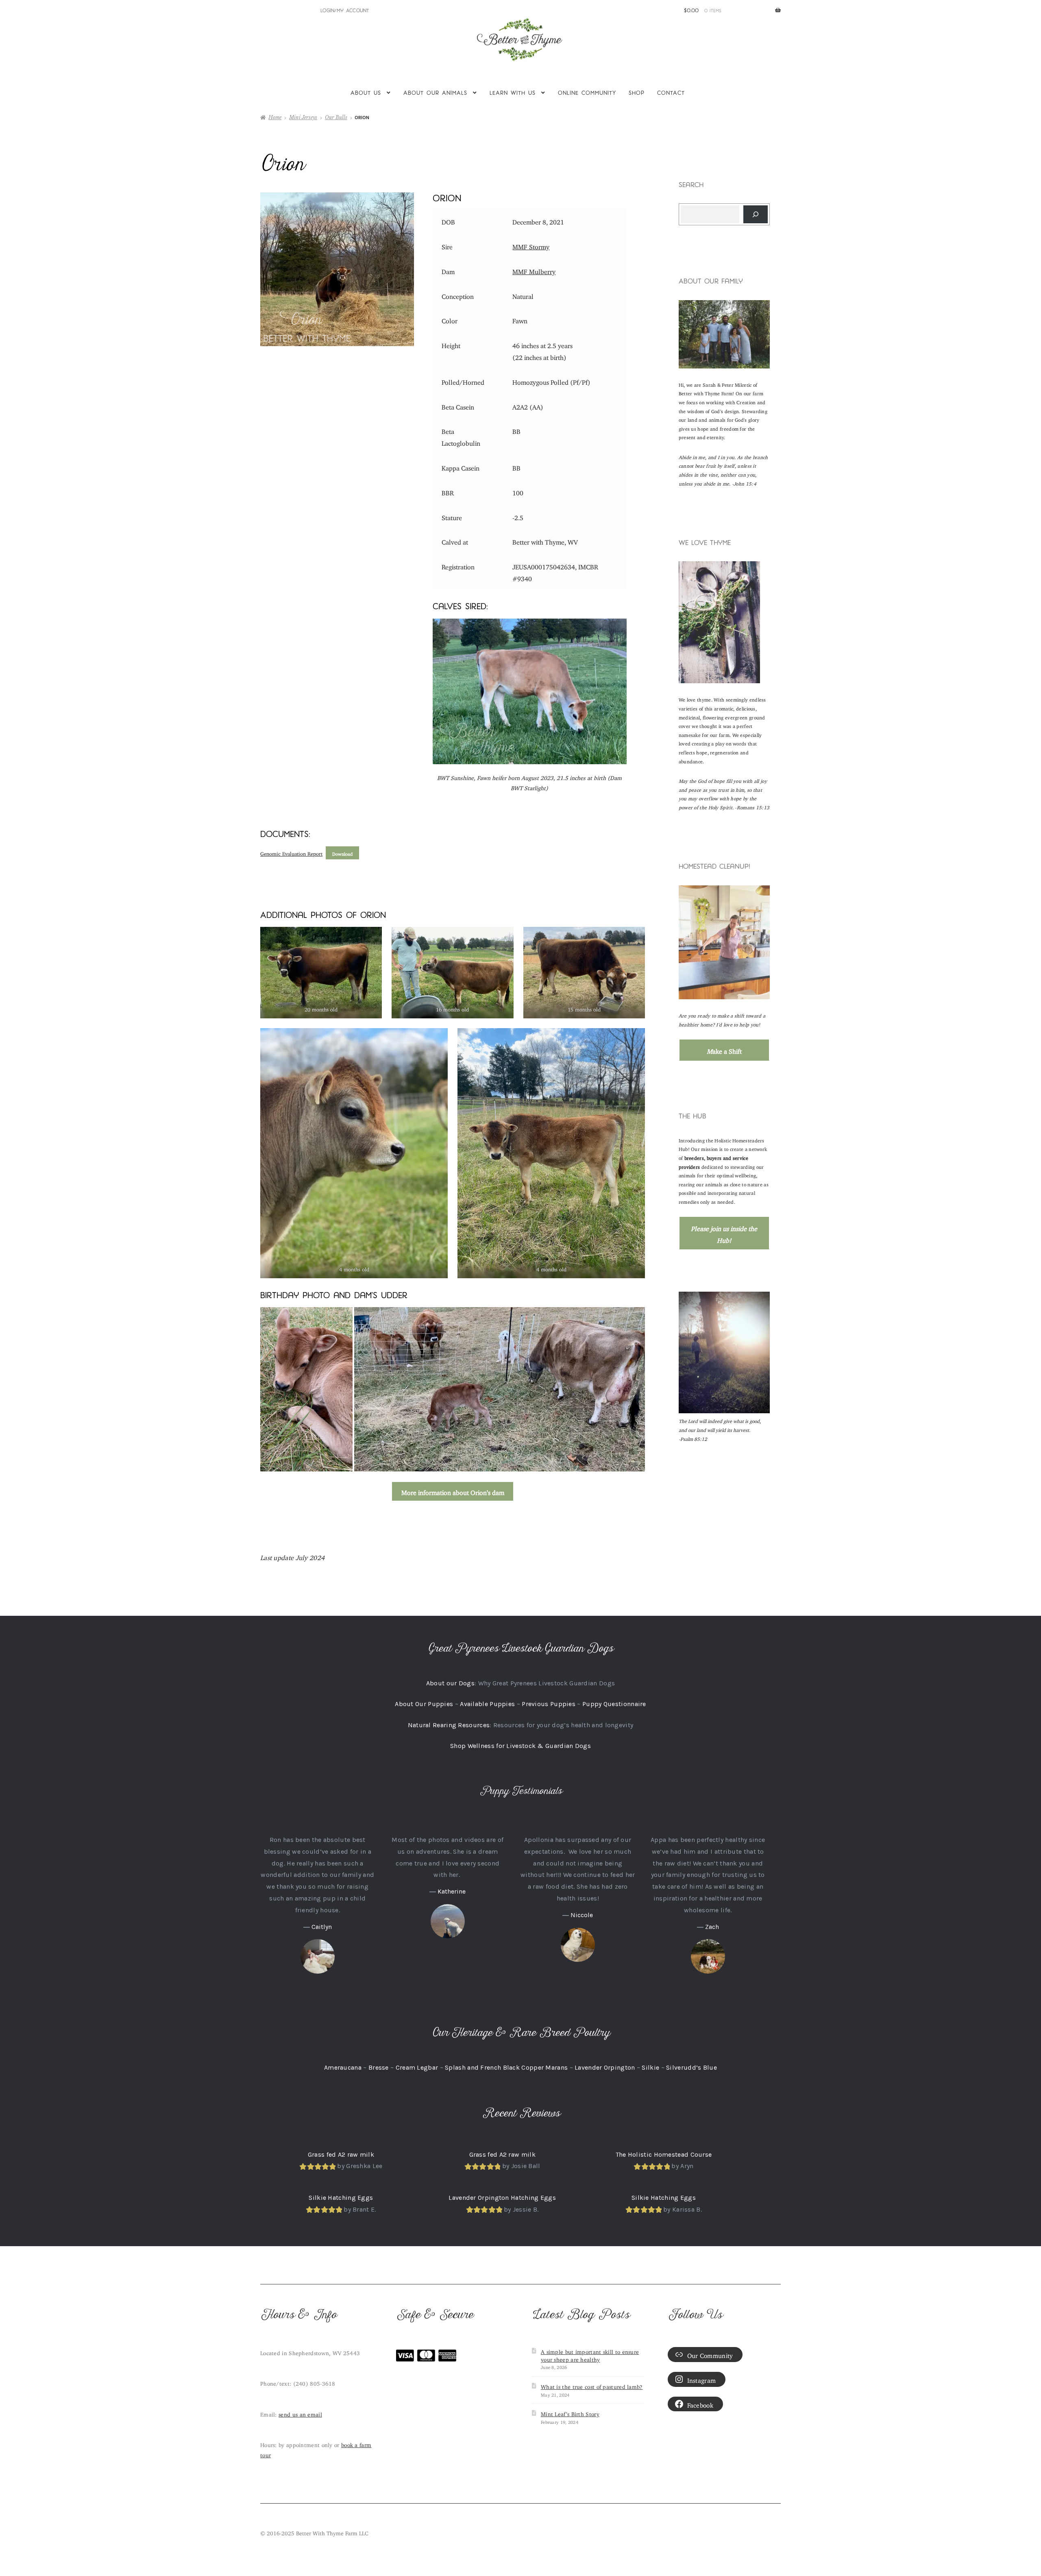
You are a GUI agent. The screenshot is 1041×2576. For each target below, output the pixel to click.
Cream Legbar (417, 2067)
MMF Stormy (531, 245)
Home (275, 117)
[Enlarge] (759, 311)
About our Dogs (450, 1683)
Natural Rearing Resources (449, 1725)
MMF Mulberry (534, 270)
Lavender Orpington (605, 2067)
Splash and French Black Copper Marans (506, 2067)
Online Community (587, 93)
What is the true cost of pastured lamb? (592, 2386)
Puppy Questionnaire (614, 1704)
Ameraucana (343, 2067)
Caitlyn (322, 1927)
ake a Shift (724, 1050)
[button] (306, 1389)
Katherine (452, 1891)
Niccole (582, 1915)
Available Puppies (487, 1704)
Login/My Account (345, 10)
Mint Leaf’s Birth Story (570, 2413)
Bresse (379, 2067)
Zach (712, 1927)
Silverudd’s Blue (691, 2067)
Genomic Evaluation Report (291, 852)
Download (342, 853)
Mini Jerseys (303, 117)
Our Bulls (336, 117)
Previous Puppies (549, 1704)
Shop (637, 93)
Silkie (650, 2067)
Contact (671, 93)
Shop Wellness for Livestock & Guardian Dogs (520, 1746)
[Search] (756, 214)
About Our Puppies (424, 1704)
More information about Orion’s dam (453, 1491)
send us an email (300, 2413)
